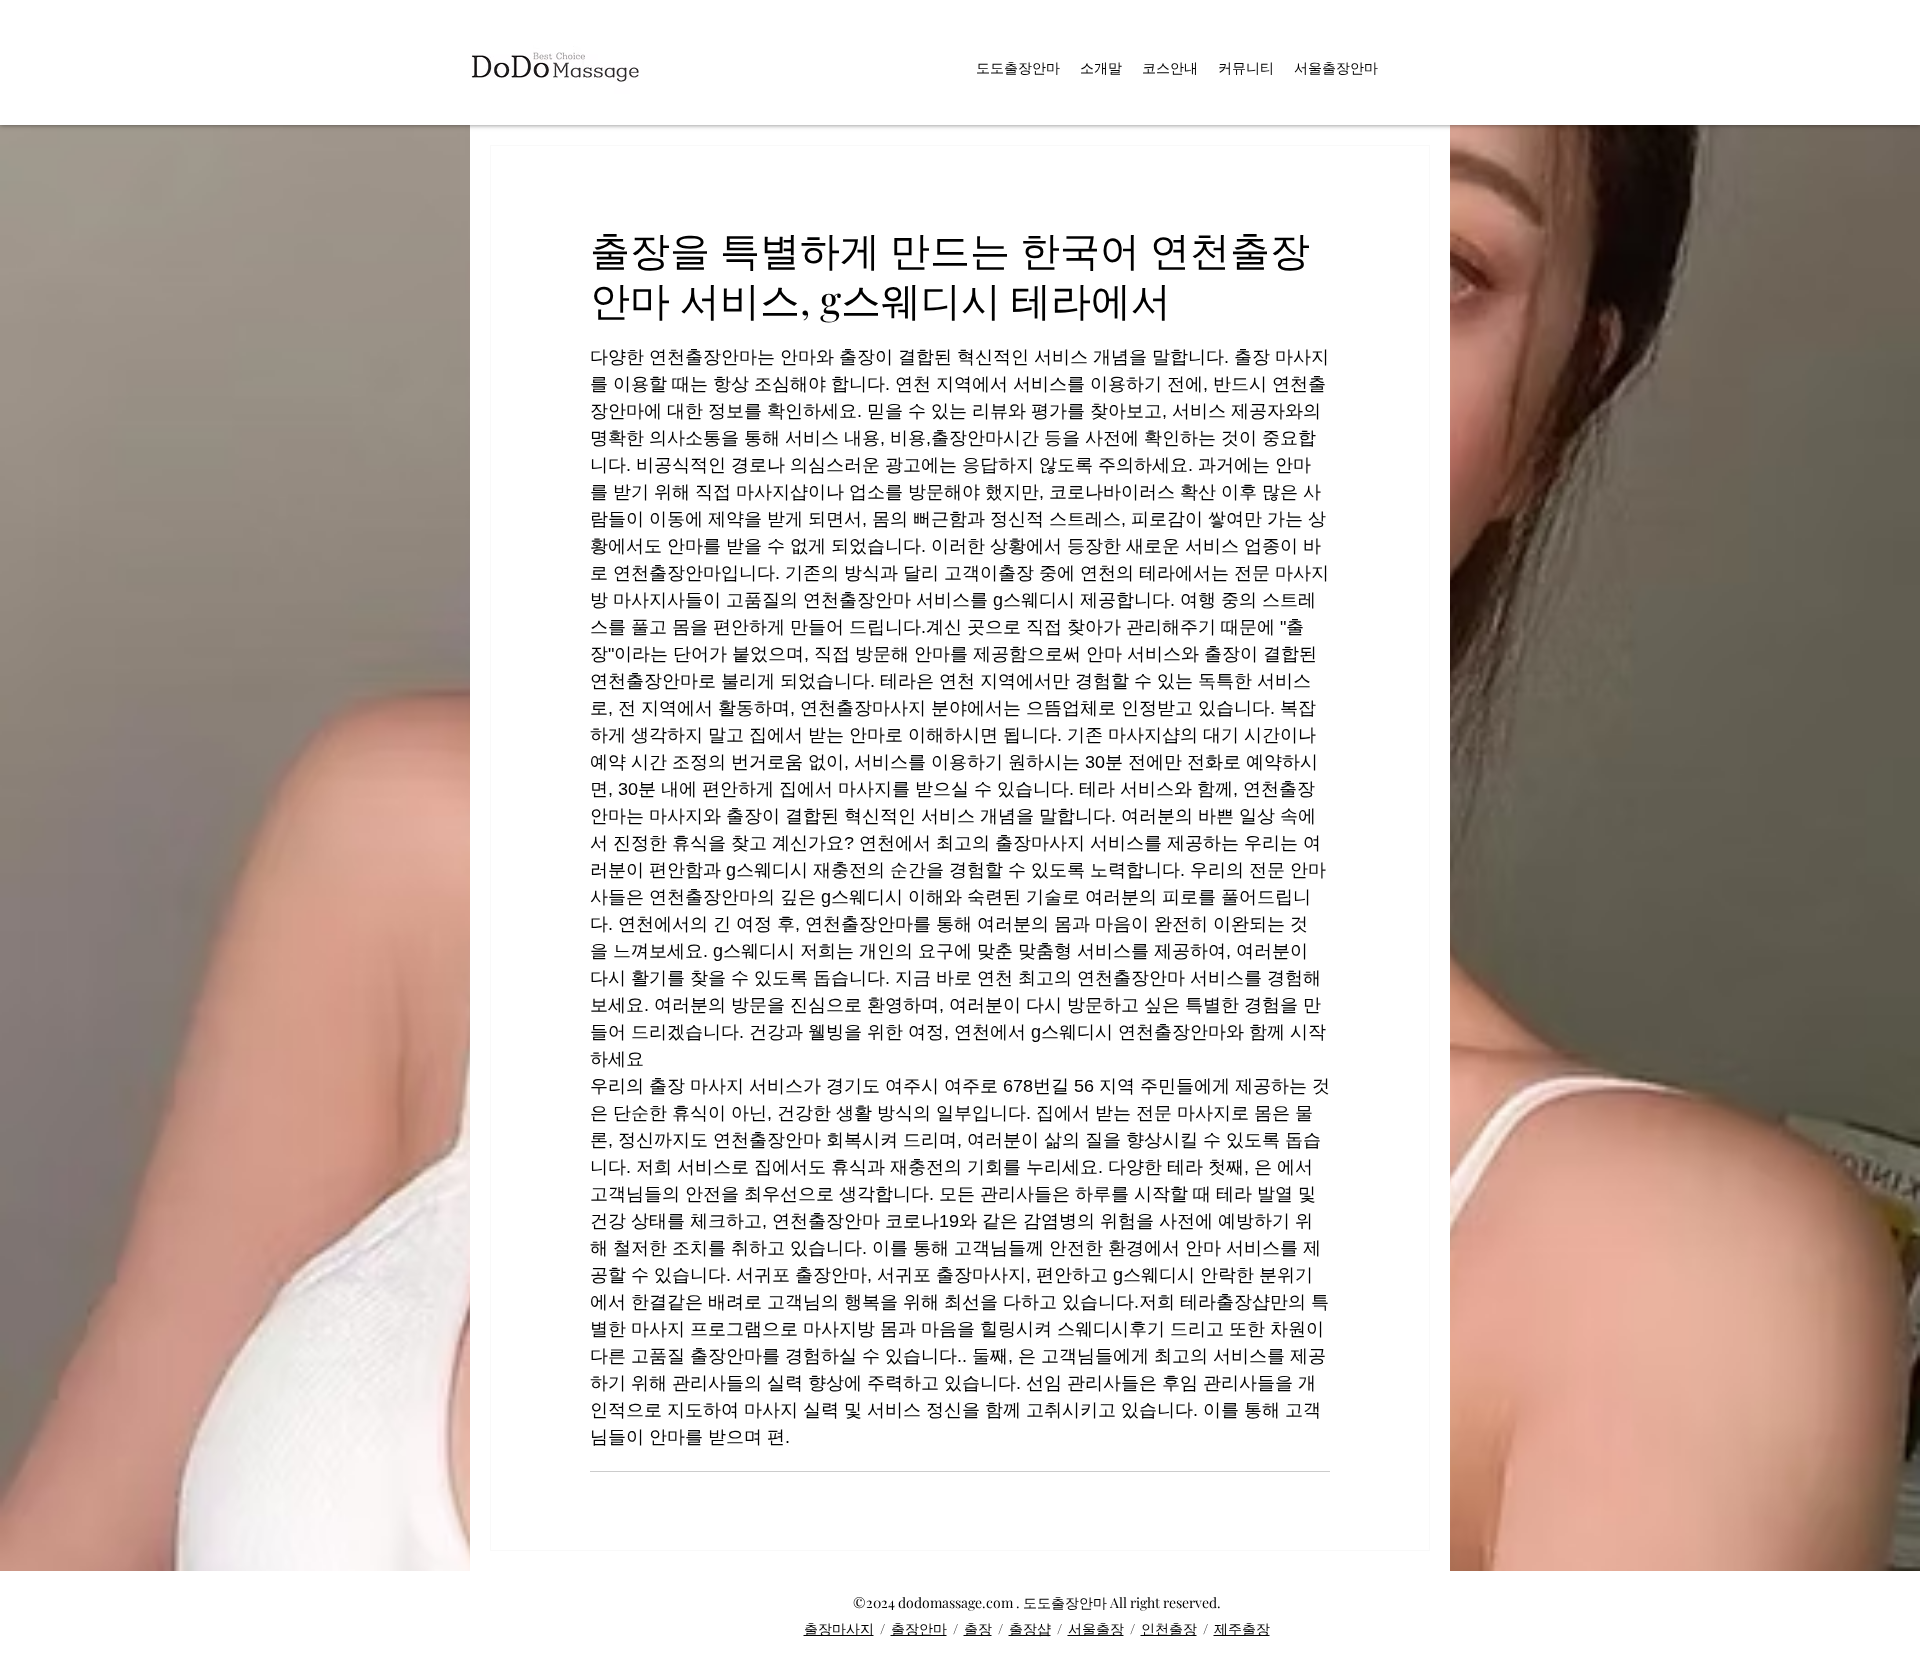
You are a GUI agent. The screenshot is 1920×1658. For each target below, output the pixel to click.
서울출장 (1096, 1628)
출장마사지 (839, 1628)
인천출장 (1169, 1628)
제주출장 (1242, 1628)
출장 (978, 1628)
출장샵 (1030, 1628)
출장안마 (919, 1628)
